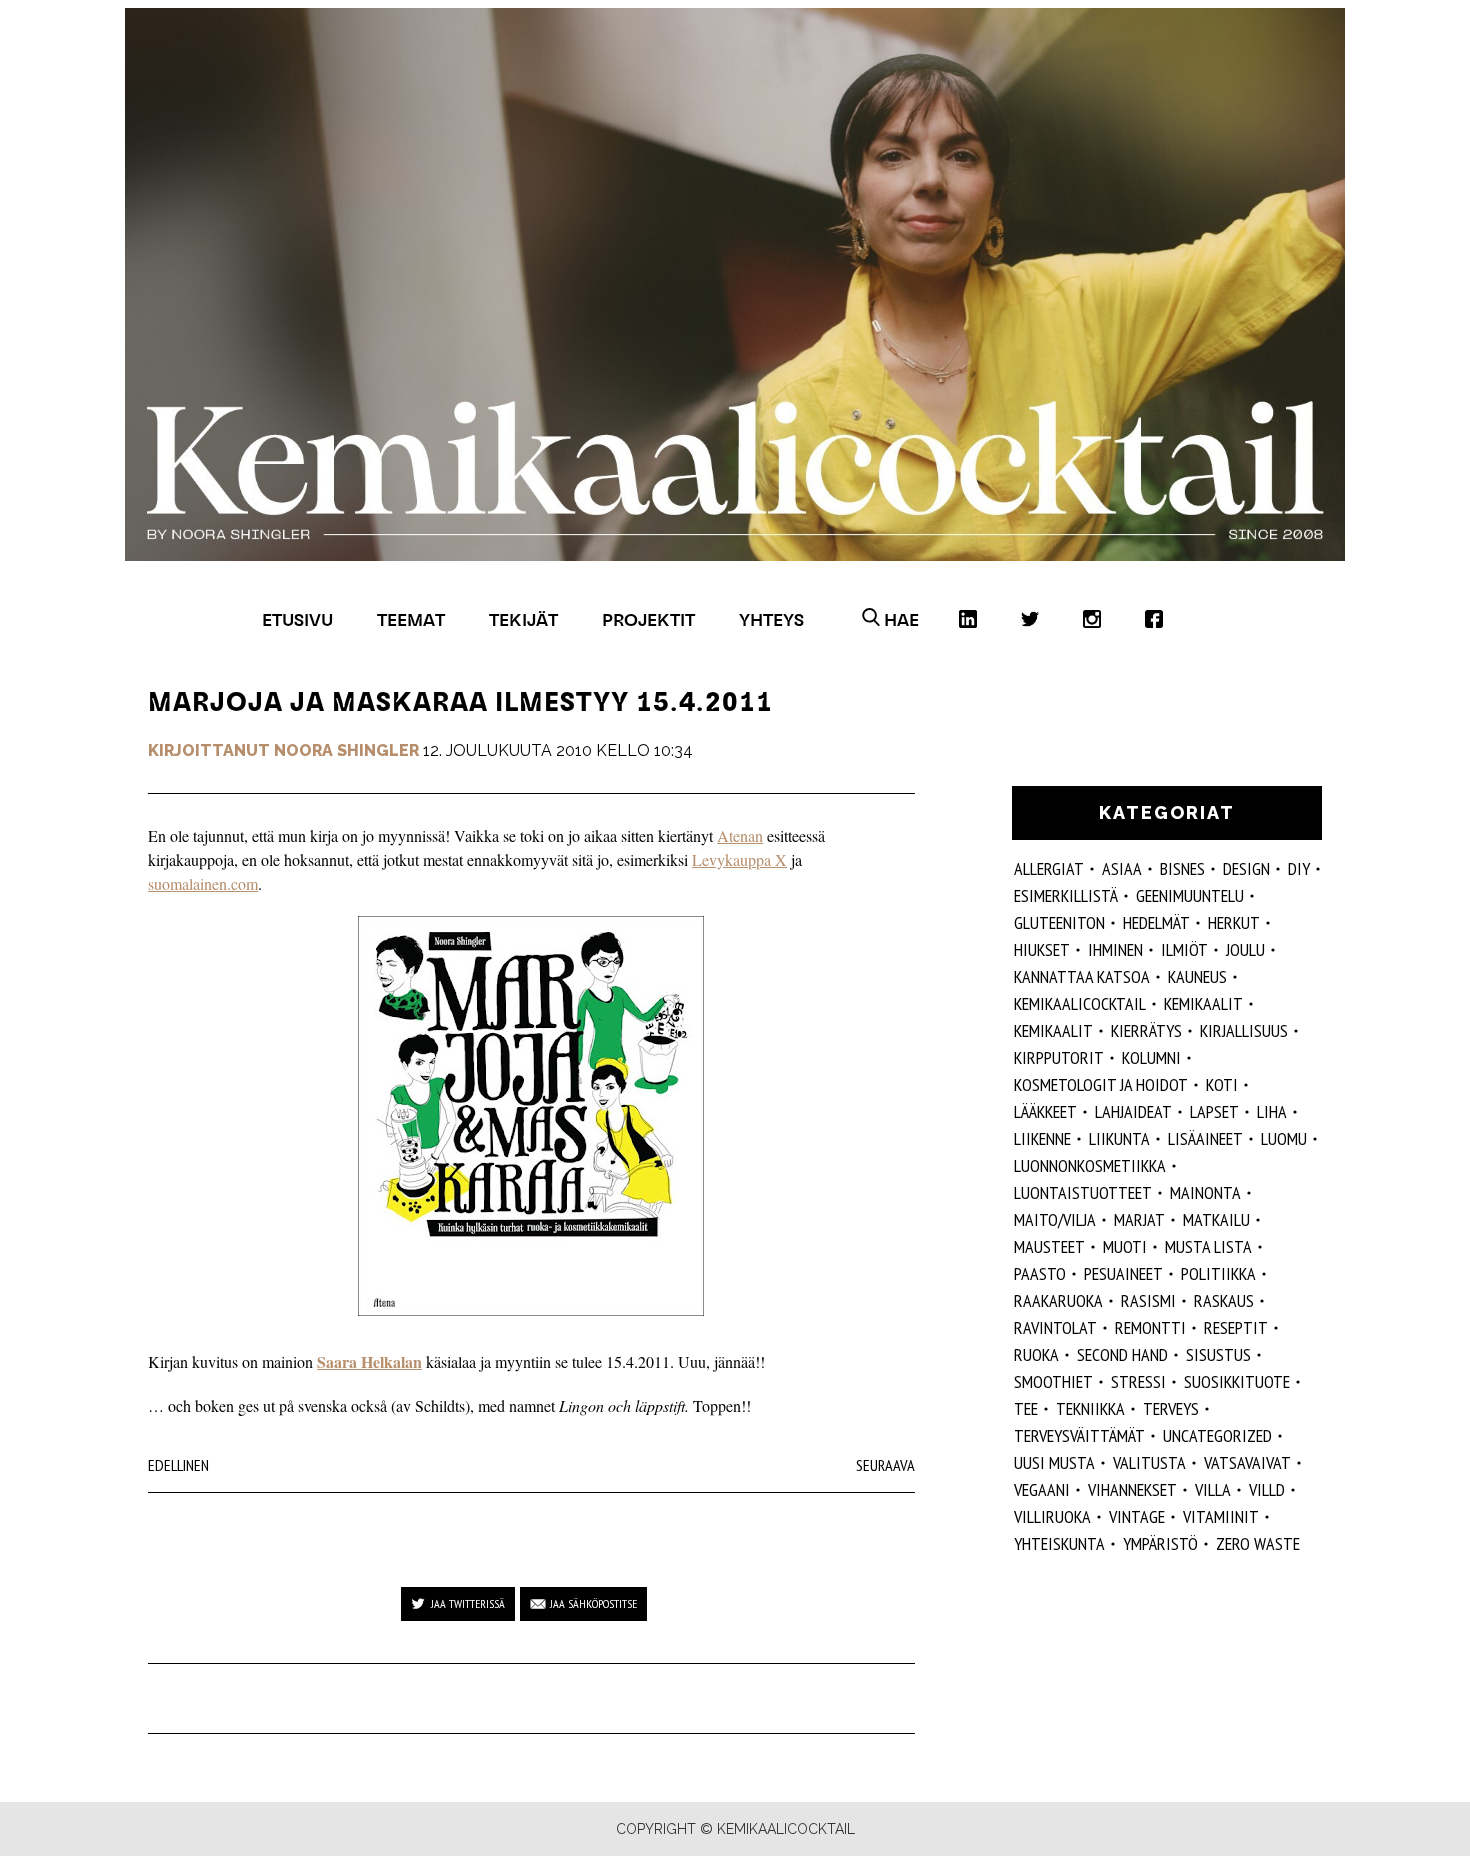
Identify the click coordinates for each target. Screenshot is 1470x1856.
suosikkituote (1237, 1381)
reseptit (1236, 1327)
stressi (1138, 1381)
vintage (1137, 1516)
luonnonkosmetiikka (1090, 1165)
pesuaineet (1123, 1273)
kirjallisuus (1244, 1030)
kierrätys (1146, 1030)
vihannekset (1132, 1489)
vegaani (1042, 1489)
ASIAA (1122, 868)
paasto (1040, 1273)
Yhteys (771, 619)
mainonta (1205, 1192)
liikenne (1042, 1138)
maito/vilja (1055, 1219)
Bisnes (1182, 868)
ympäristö (1160, 1543)
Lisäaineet (1205, 1138)
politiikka (1218, 1273)
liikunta (1119, 1138)
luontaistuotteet (1083, 1192)
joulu (1245, 949)
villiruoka (1052, 1516)
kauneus (1197, 976)
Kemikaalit (1053, 1030)
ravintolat (1055, 1327)
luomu (1284, 1138)
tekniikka (1090, 1408)
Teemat (411, 619)
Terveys (1171, 1408)
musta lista (1208, 1246)
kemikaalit (1203, 1003)
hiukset (1042, 949)
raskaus (1224, 1300)
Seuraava (885, 1465)
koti (1222, 1084)
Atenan (740, 835)
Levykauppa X (739, 859)
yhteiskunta (1059, 1543)
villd (1267, 1489)
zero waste (1258, 1543)
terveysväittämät (1079, 1435)
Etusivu (297, 619)
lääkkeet (1045, 1111)
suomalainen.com (203, 883)
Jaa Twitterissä (468, 1603)
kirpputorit (1059, 1057)
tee (1026, 1408)
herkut (1234, 922)
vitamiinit (1221, 1516)
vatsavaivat (1247, 1462)
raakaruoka (1058, 1300)
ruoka (1036, 1354)
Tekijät (523, 619)
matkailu (1216, 1219)
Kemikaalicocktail (1080, 1003)
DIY (1299, 868)
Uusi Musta (1054, 1462)
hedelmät (1156, 922)
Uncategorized (1217, 1435)
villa (1213, 1489)
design (1246, 868)
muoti (1125, 1246)
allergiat (1049, 868)
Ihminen (1115, 949)
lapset (1214, 1111)
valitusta (1149, 1462)
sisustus (1218, 1354)
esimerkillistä (1066, 895)
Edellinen (178, 1465)
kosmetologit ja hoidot (1101, 1084)
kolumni (1151, 1057)
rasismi (1148, 1300)
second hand (1122, 1354)
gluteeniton (1059, 922)
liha (1272, 1111)
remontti (1150, 1327)
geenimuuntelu (1190, 895)
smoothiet (1053, 1381)
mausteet (1049, 1246)
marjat (1139, 1219)
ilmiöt (1184, 949)
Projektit (648, 619)
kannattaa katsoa (1082, 976)
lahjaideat (1133, 1111)
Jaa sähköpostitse (593, 1603)
